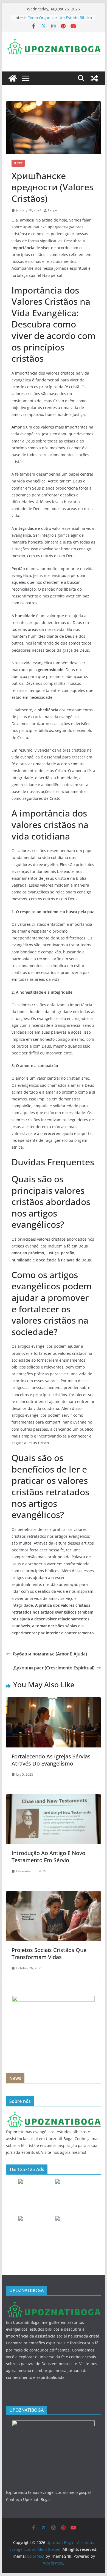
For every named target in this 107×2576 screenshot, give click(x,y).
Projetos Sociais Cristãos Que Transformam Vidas (49, 1953)
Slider (18, 163)
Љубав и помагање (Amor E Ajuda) (50, 1654)
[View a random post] (94, 78)
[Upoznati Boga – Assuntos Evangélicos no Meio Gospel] (13, 78)
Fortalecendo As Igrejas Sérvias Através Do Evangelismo (51, 1760)
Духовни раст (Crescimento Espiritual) (54, 1668)
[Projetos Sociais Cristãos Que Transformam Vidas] (54, 1895)
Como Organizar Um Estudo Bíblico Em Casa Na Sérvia (60, 20)
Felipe (53, 210)
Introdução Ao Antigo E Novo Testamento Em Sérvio (48, 1857)
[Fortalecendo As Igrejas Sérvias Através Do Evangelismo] (54, 1701)
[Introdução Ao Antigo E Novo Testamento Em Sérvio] (54, 1798)
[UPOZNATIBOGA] (54, 2114)
